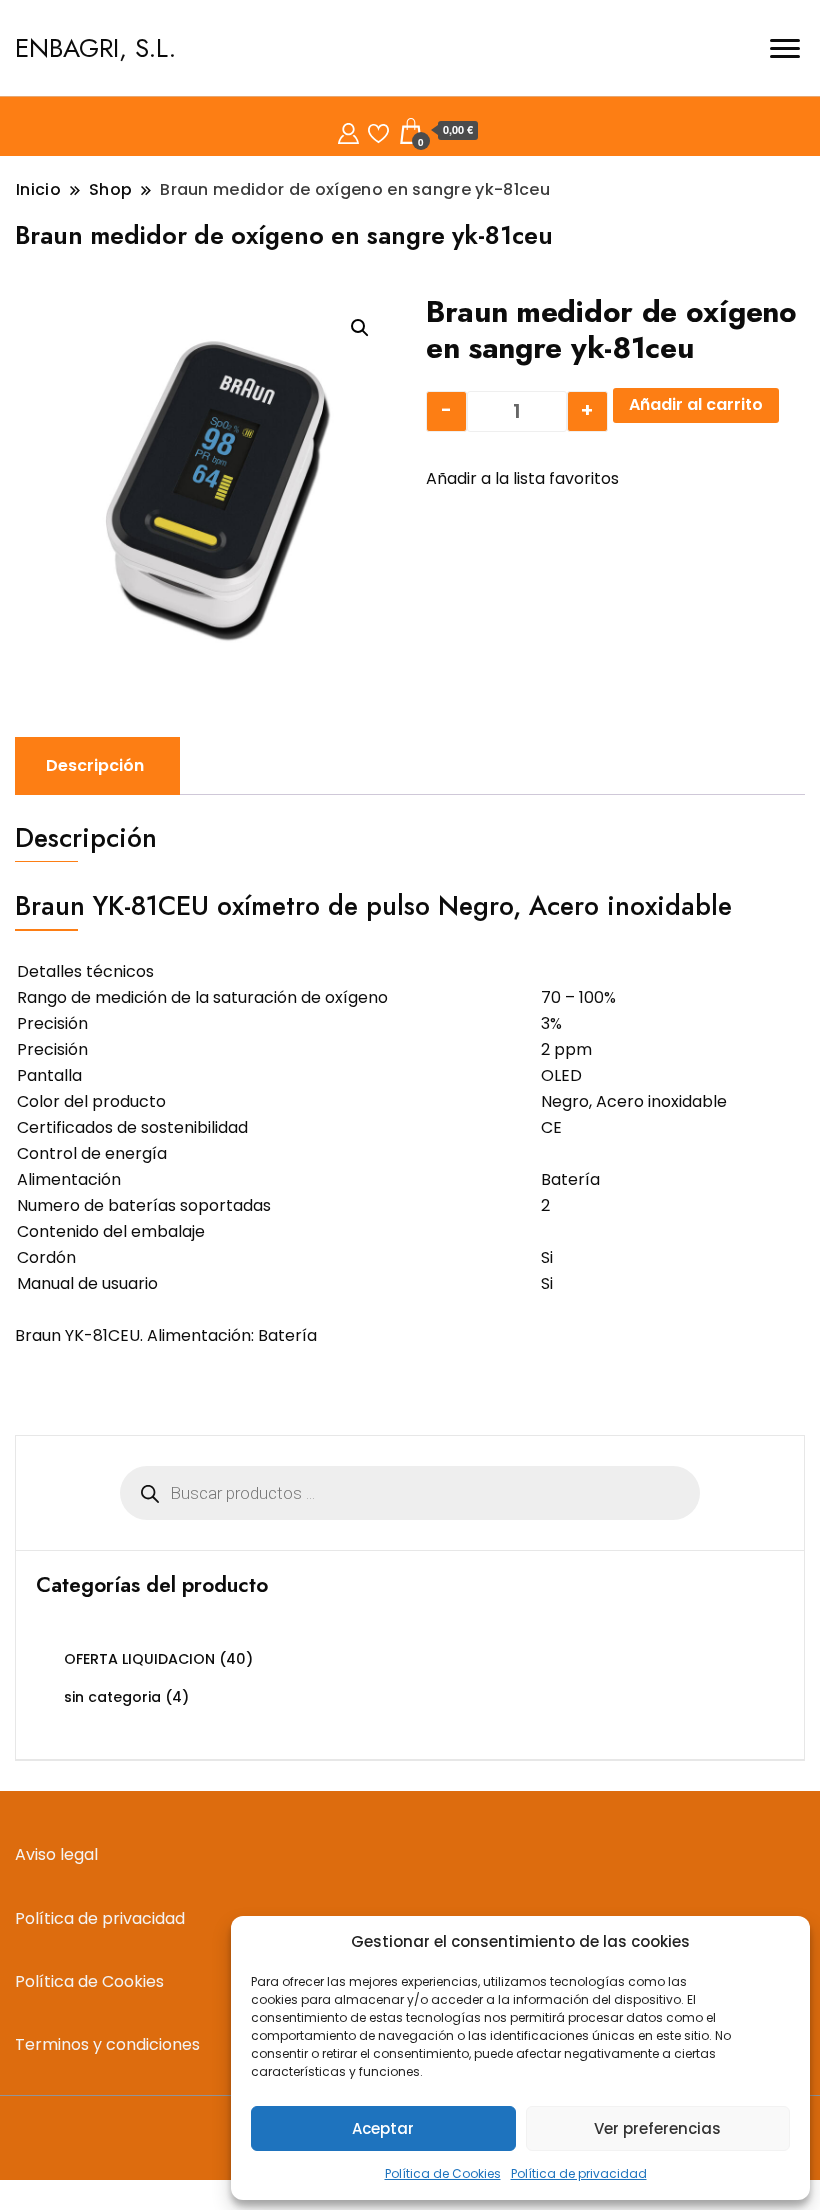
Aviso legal (56, 1854)
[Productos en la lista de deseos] (378, 130)
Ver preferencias (657, 2128)
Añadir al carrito (696, 404)
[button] (360, 328)
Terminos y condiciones (107, 2044)
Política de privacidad (579, 2173)
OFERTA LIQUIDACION (139, 1659)
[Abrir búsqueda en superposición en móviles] (410, 1493)
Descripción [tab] (95, 765)
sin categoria (112, 1697)
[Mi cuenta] (348, 130)
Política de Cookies (443, 2173)
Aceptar (383, 2128)
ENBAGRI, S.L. (95, 48)
